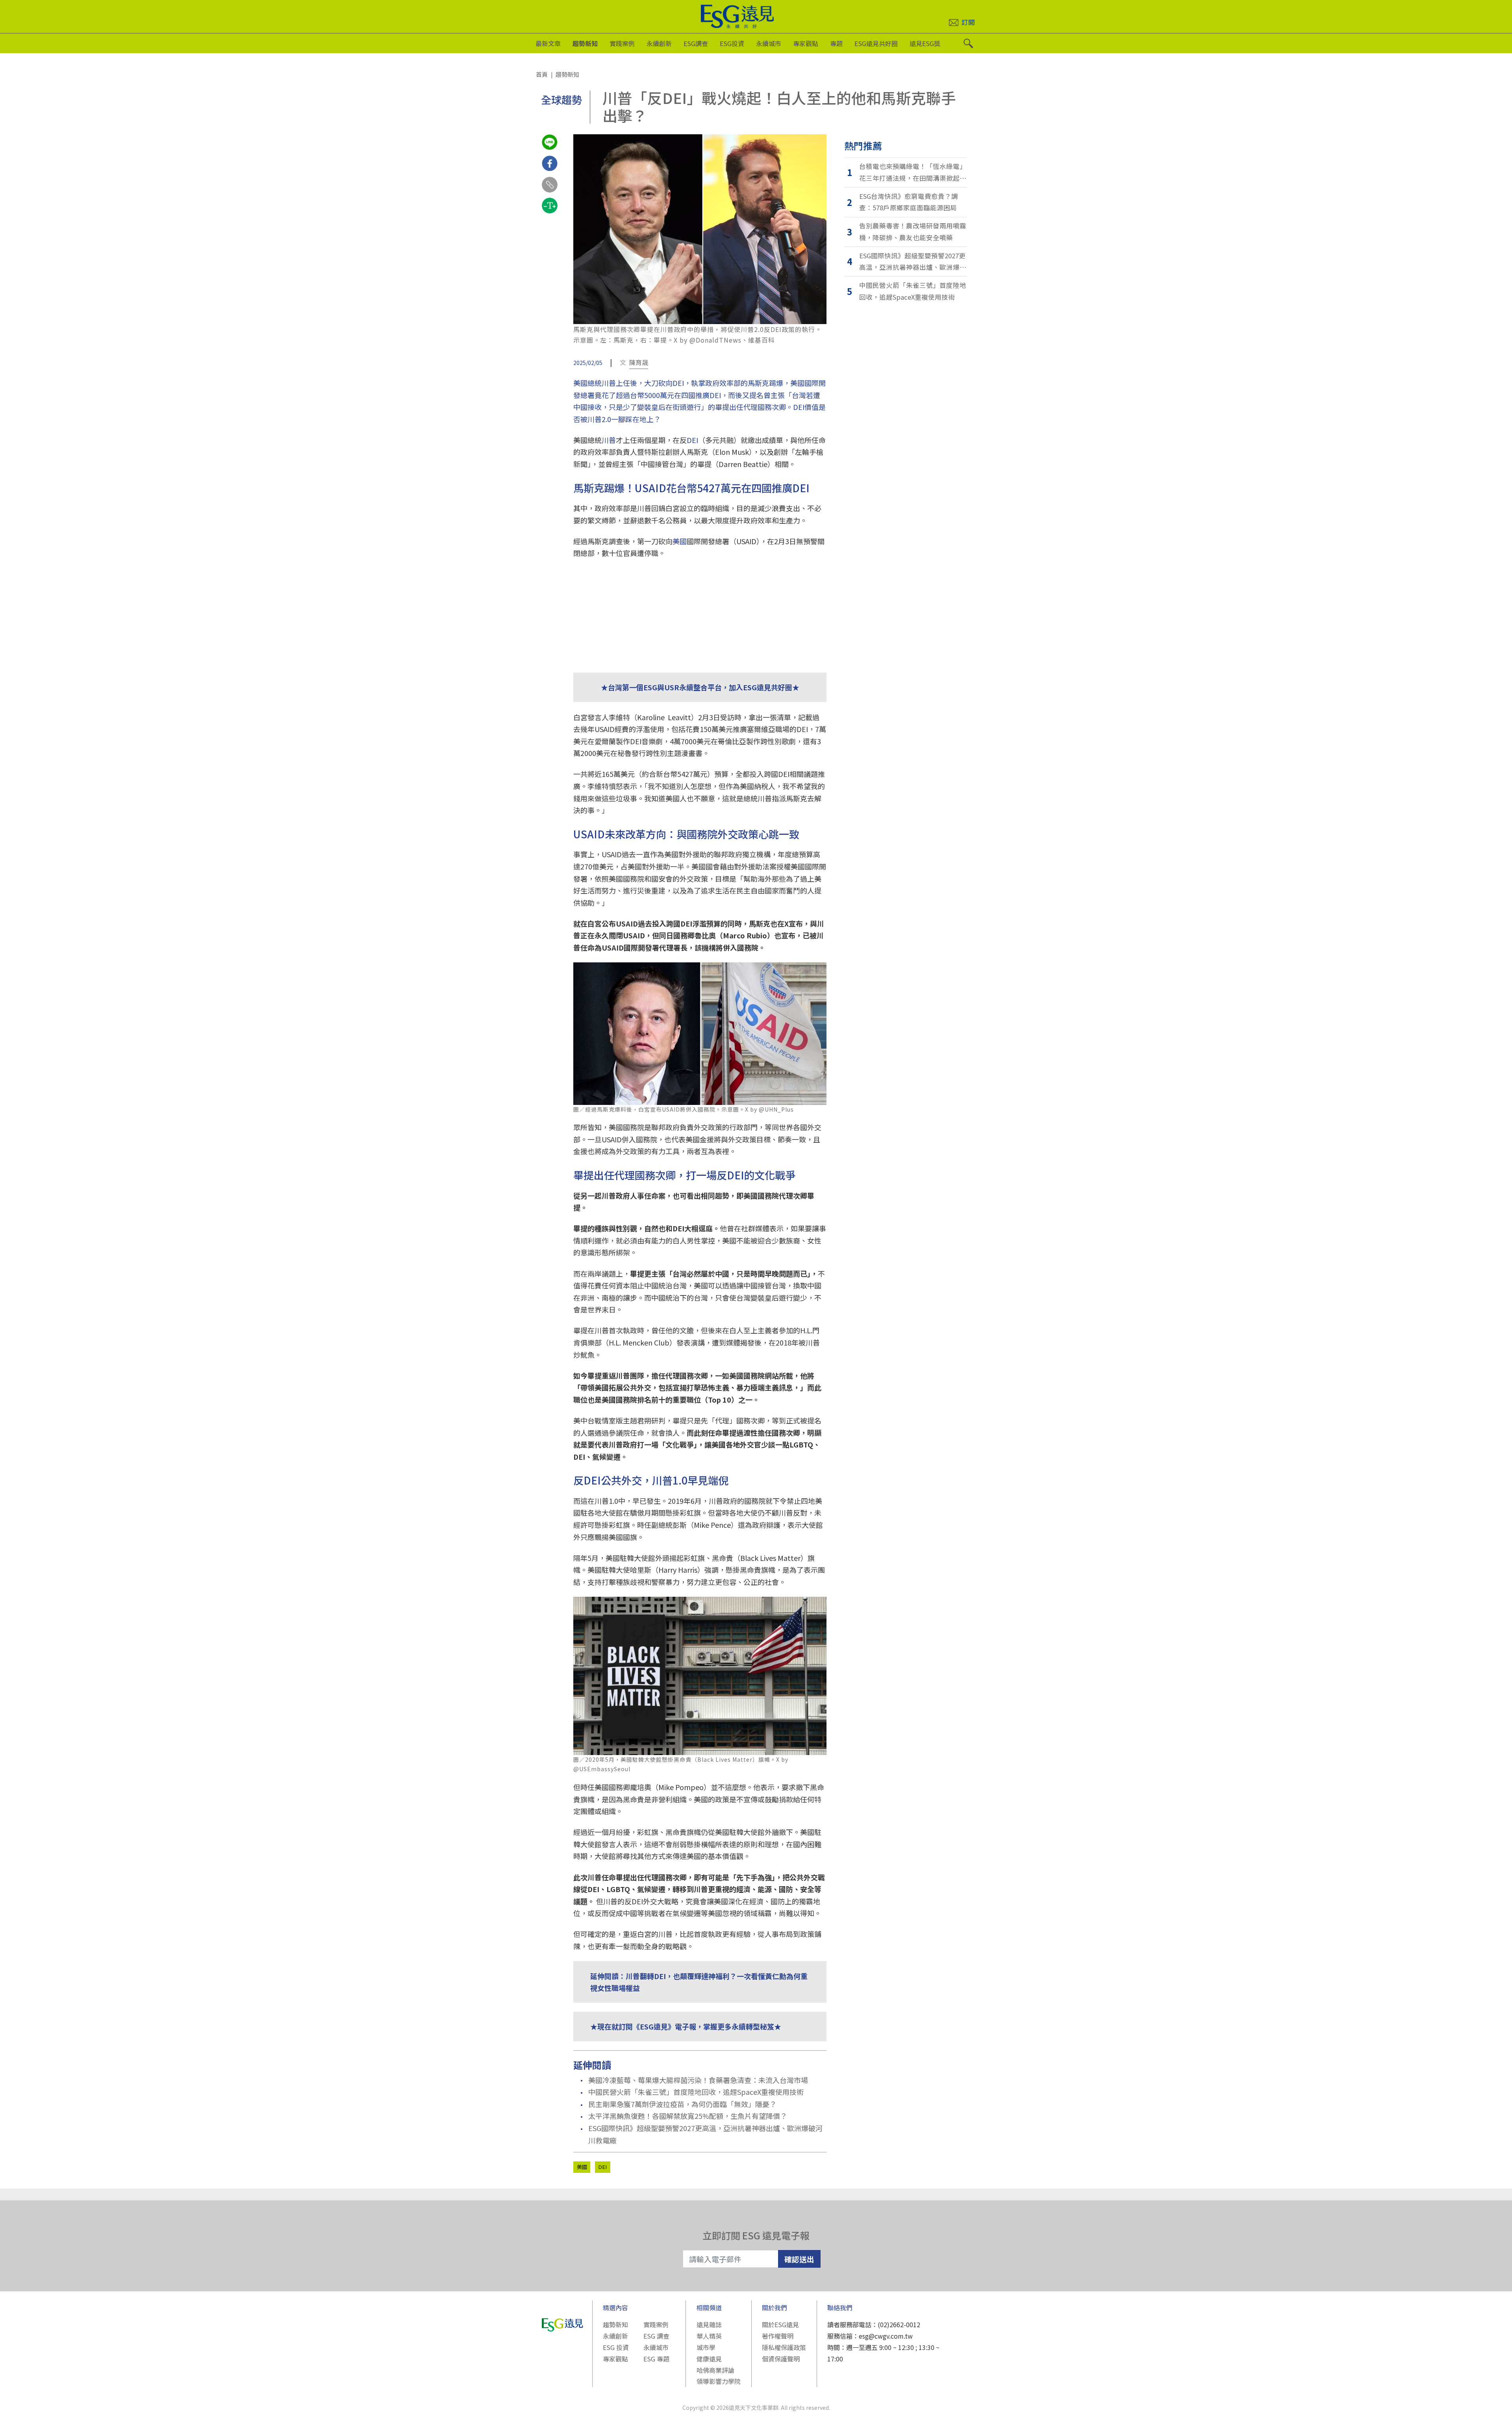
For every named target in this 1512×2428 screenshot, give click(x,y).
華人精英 (709, 2336)
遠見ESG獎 (925, 43)
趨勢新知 (585, 43)
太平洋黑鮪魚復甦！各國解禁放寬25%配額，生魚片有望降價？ (688, 2116)
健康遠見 (709, 2359)
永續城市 (769, 43)
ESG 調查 (656, 2336)
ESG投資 (732, 43)
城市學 (706, 2347)
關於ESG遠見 (780, 2324)
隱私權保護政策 (784, 2347)
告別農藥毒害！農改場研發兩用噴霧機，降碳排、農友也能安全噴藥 (913, 232)
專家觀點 (806, 43)
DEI (692, 440)
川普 (609, 440)
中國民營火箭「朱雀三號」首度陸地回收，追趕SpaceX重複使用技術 (696, 2092)
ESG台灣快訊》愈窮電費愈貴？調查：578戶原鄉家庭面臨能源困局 (909, 202)
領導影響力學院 (719, 2381)
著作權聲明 (778, 2336)
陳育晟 (639, 362)
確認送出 (799, 2259)
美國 (680, 541)
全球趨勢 (561, 99)
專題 (836, 43)
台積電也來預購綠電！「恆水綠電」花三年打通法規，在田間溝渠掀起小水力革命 (913, 173)
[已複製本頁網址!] (550, 192)
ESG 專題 (656, 2359)
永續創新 (659, 43)
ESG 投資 (616, 2347)
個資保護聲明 (781, 2359)
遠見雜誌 (709, 2324)
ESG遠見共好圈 (876, 43)
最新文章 (548, 43)
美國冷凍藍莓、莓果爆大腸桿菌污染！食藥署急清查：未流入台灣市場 (698, 2080)
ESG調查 (696, 43)
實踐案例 (622, 43)
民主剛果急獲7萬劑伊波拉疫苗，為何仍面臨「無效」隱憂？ (682, 2104)
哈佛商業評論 (715, 2370)
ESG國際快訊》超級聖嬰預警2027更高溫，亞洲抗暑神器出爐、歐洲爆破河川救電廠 (705, 2134)
